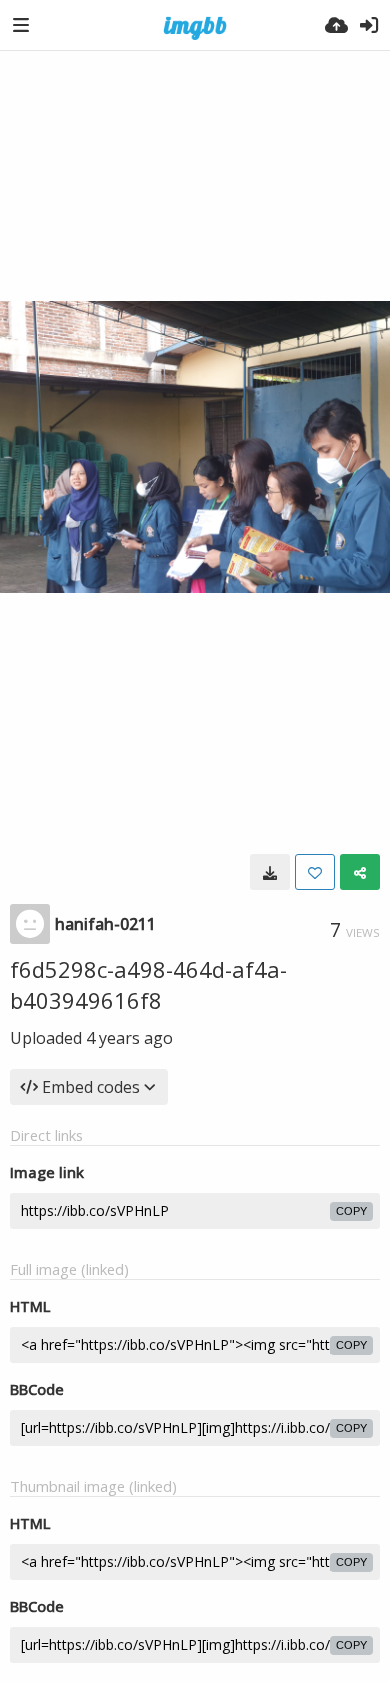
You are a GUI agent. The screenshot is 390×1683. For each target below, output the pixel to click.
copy (351, 1211)
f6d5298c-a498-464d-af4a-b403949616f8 (148, 984)
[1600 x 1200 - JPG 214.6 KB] (270, 872)
